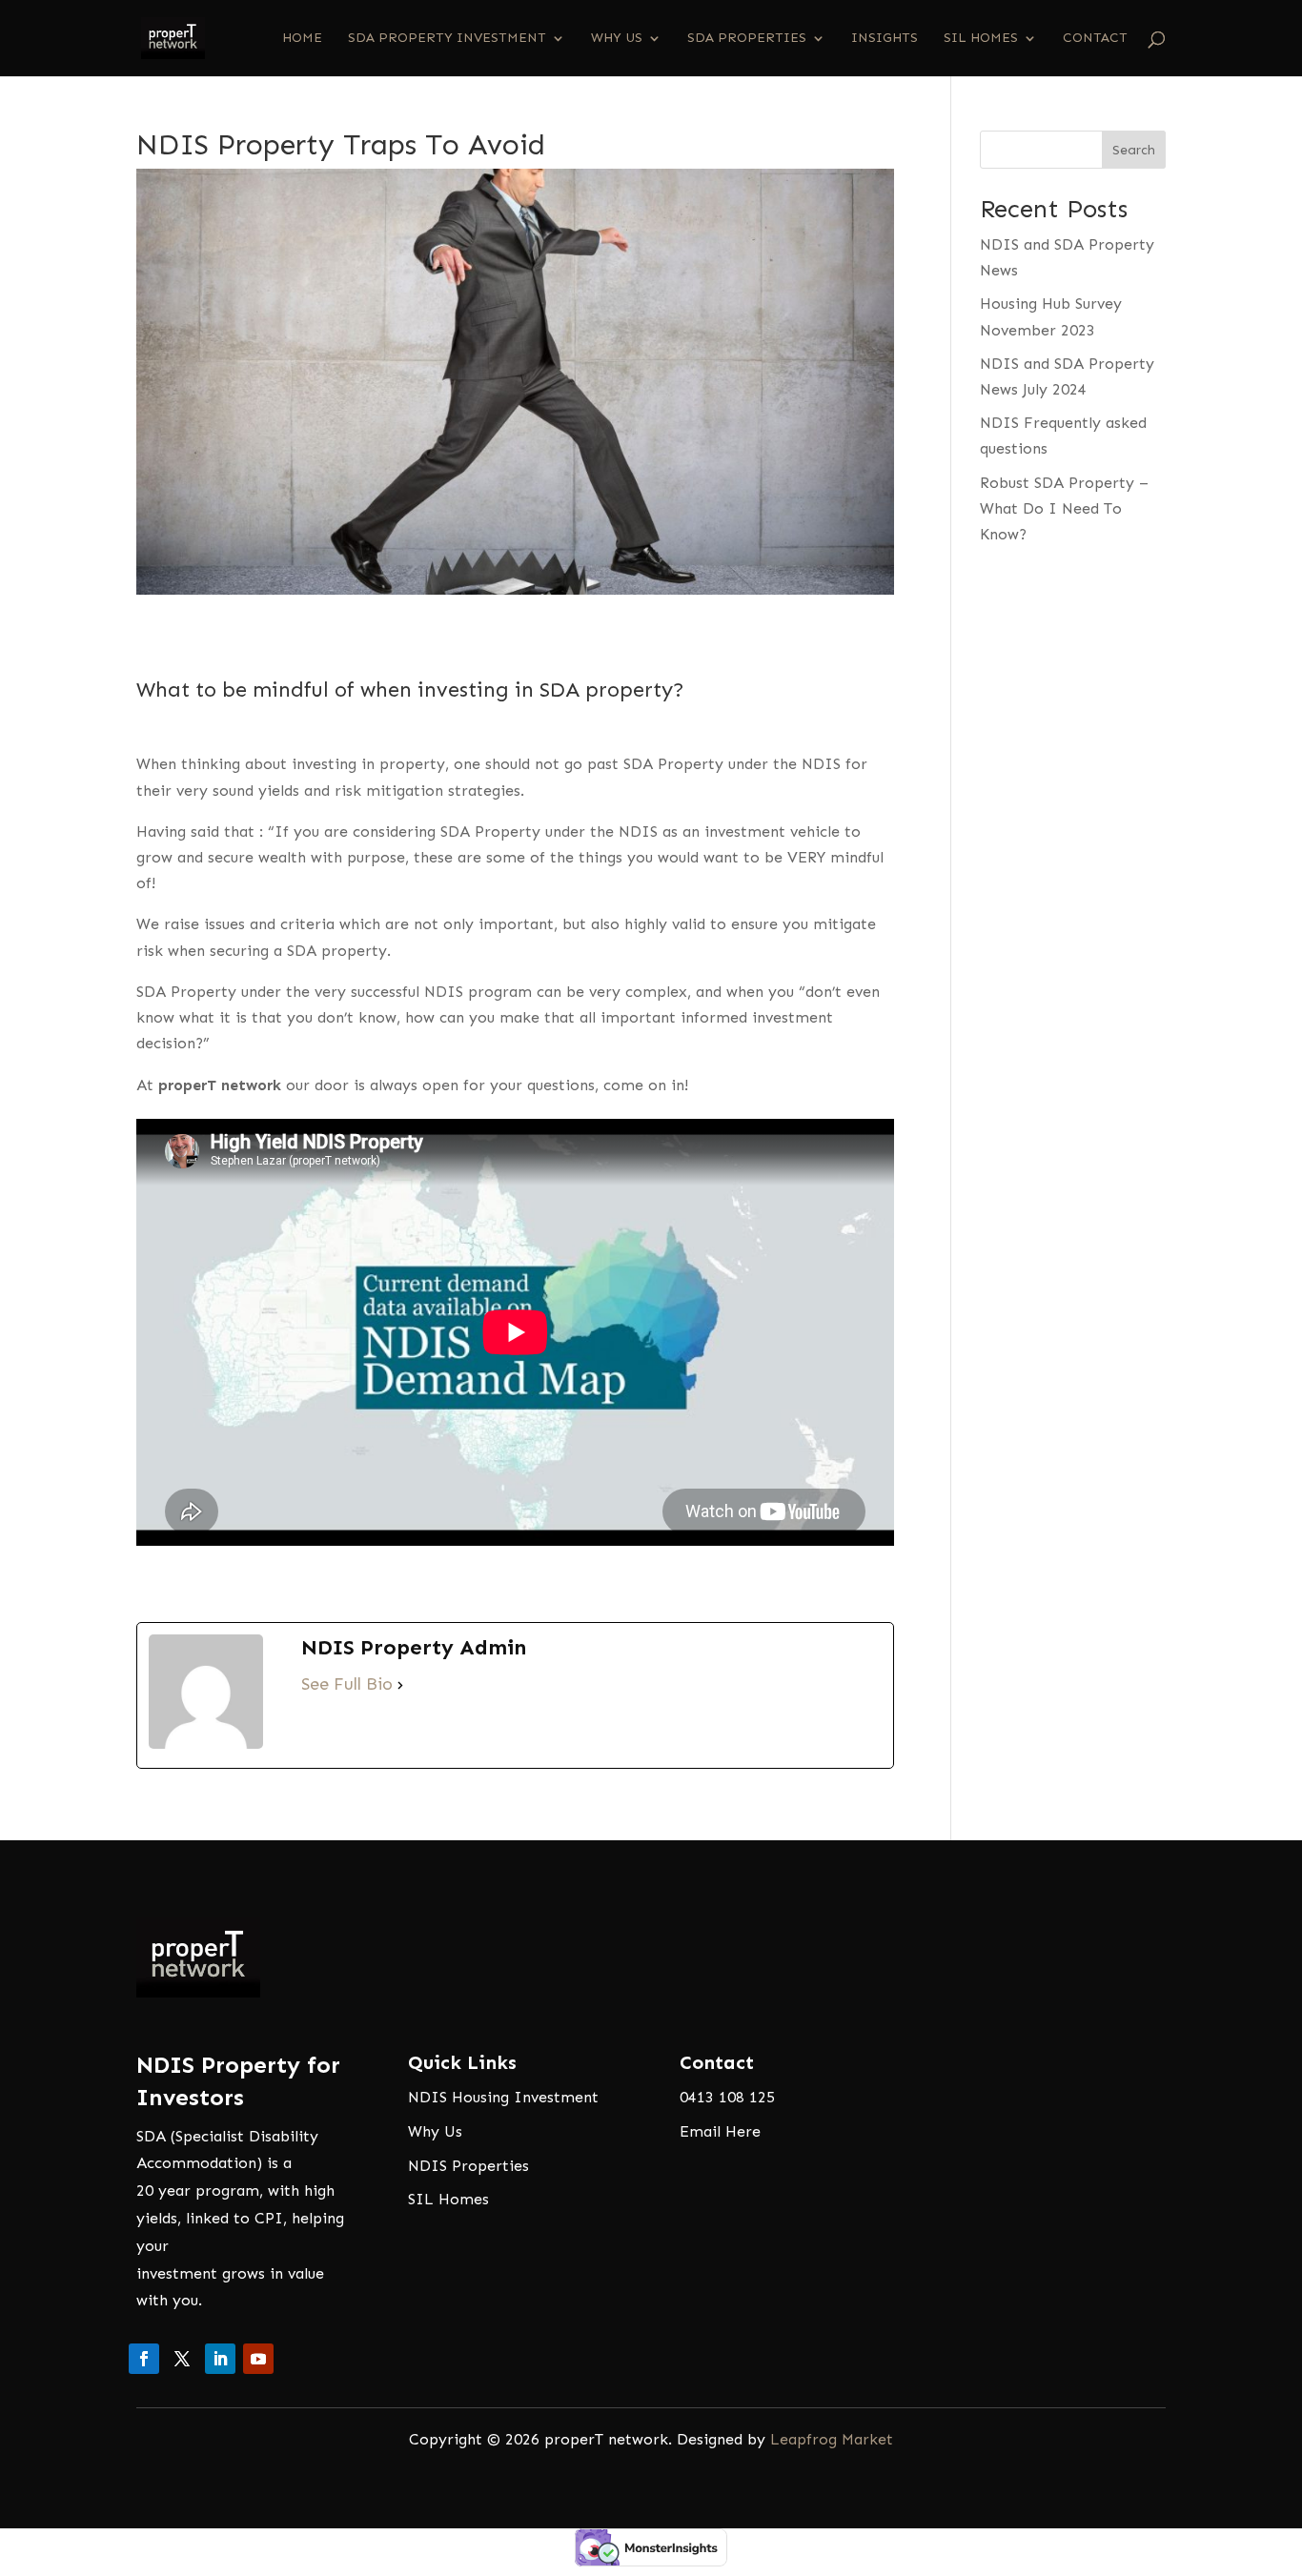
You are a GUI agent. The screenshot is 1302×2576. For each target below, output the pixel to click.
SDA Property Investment (447, 39)
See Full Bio (347, 1684)
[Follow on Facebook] (144, 2359)
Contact (1095, 39)
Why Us (617, 39)
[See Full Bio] (400, 1684)
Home (302, 39)
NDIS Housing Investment (503, 2097)
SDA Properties (747, 39)
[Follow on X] (182, 2359)
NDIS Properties (468, 2166)
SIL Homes (981, 39)
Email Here (720, 2131)
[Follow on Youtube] (258, 2359)
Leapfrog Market (832, 2439)
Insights (885, 39)
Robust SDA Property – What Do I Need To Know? (1064, 508)
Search (1134, 150)
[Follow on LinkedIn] (220, 2359)
